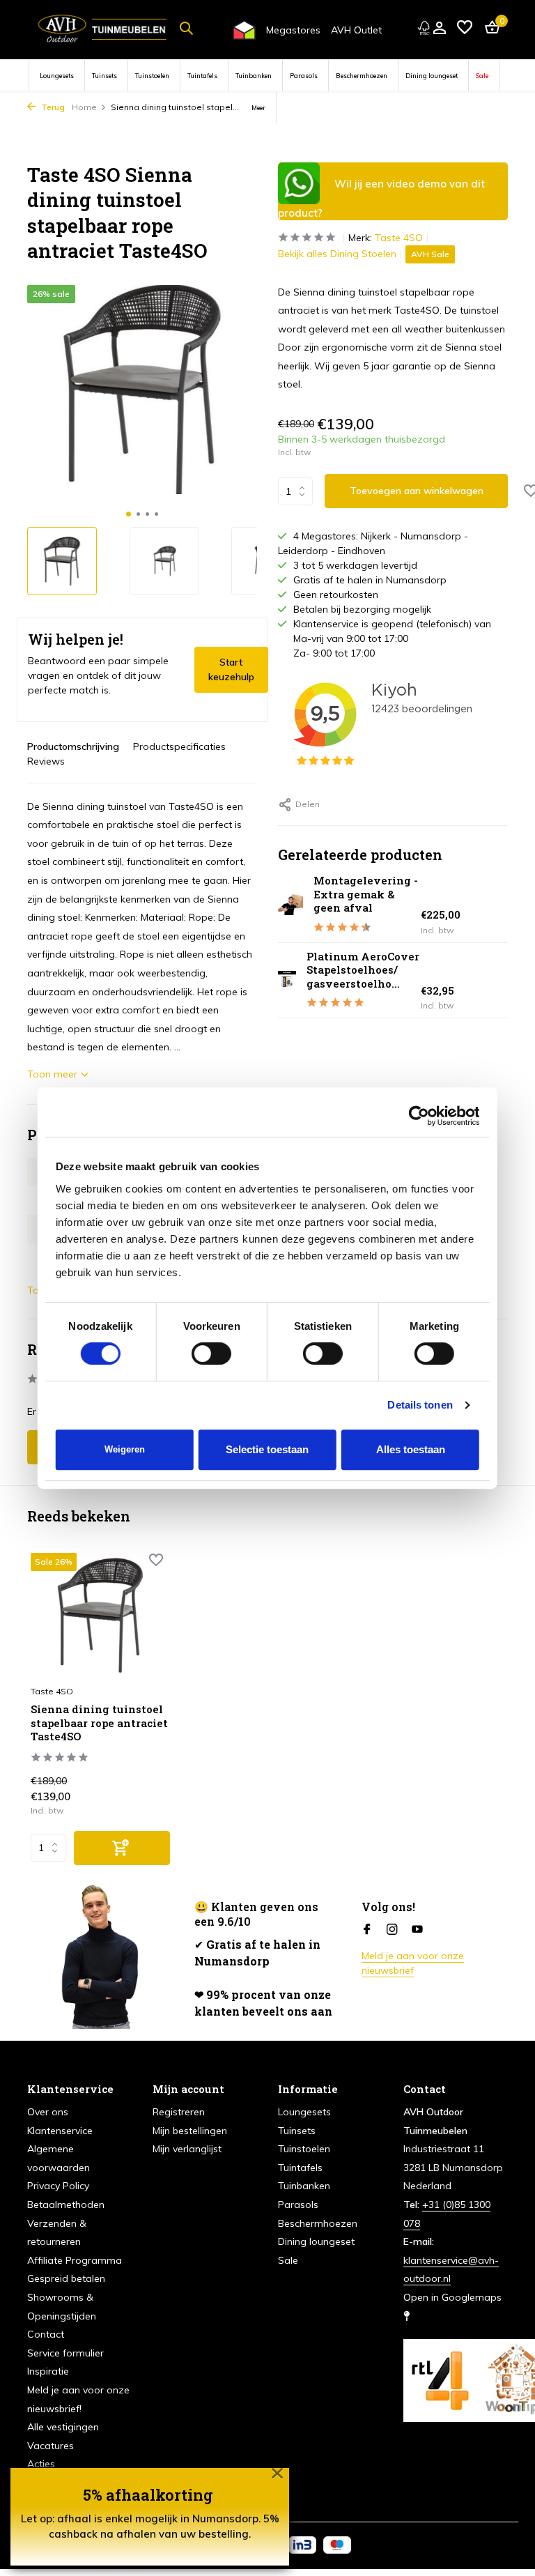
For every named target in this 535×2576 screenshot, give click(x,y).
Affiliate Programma (75, 2260)
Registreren (179, 2112)
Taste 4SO (399, 238)
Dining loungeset (432, 76)
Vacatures (51, 2446)
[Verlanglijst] (465, 28)
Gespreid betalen (66, 2278)
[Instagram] (392, 1930)
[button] (129, 514)
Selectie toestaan (267, 1449)
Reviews (46, 761)
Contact (46, 2334)
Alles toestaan (411, 1449)
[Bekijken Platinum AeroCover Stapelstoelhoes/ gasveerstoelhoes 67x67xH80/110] (287, 980)
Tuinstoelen (152, 76)
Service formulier (65, 2353)
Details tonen (420, 1405)
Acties (41, 2464)
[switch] (211, 1354)
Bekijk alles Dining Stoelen (337, 254)
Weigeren (125, 1449)
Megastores (293, 30)
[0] (489, 28)
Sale (482, 76)
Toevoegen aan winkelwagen (417, 491)
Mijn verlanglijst (187, 2149)
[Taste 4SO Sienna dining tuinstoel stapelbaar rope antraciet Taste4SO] (100, 1615)
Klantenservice (60, 2131)
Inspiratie (48, 2371)
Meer (258, 108)
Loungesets (57, 76)
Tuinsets (104, 76)
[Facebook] (367, 1930)
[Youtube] (417, 1930)
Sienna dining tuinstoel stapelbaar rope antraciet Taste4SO (99, 1723)
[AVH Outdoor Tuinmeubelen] (102, 28)
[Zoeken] (186, 28)
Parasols (304, 76)
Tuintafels (202, 76)
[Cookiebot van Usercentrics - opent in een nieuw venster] (418, 1116)
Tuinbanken (254, 76)
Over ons (48, 2112)
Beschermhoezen (362, 76)
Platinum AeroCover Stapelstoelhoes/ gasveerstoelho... (363, 970)
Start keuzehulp (231, 669)
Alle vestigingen (63, 2427)
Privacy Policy (58, 2186)
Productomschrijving (73, 746)
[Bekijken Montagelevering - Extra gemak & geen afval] (290, 905)
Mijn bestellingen (190, 2131)
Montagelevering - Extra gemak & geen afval (366, 894)
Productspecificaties (179, 746)
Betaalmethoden (66, 2205)
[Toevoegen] (122, 1848)
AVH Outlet (356, 30)
